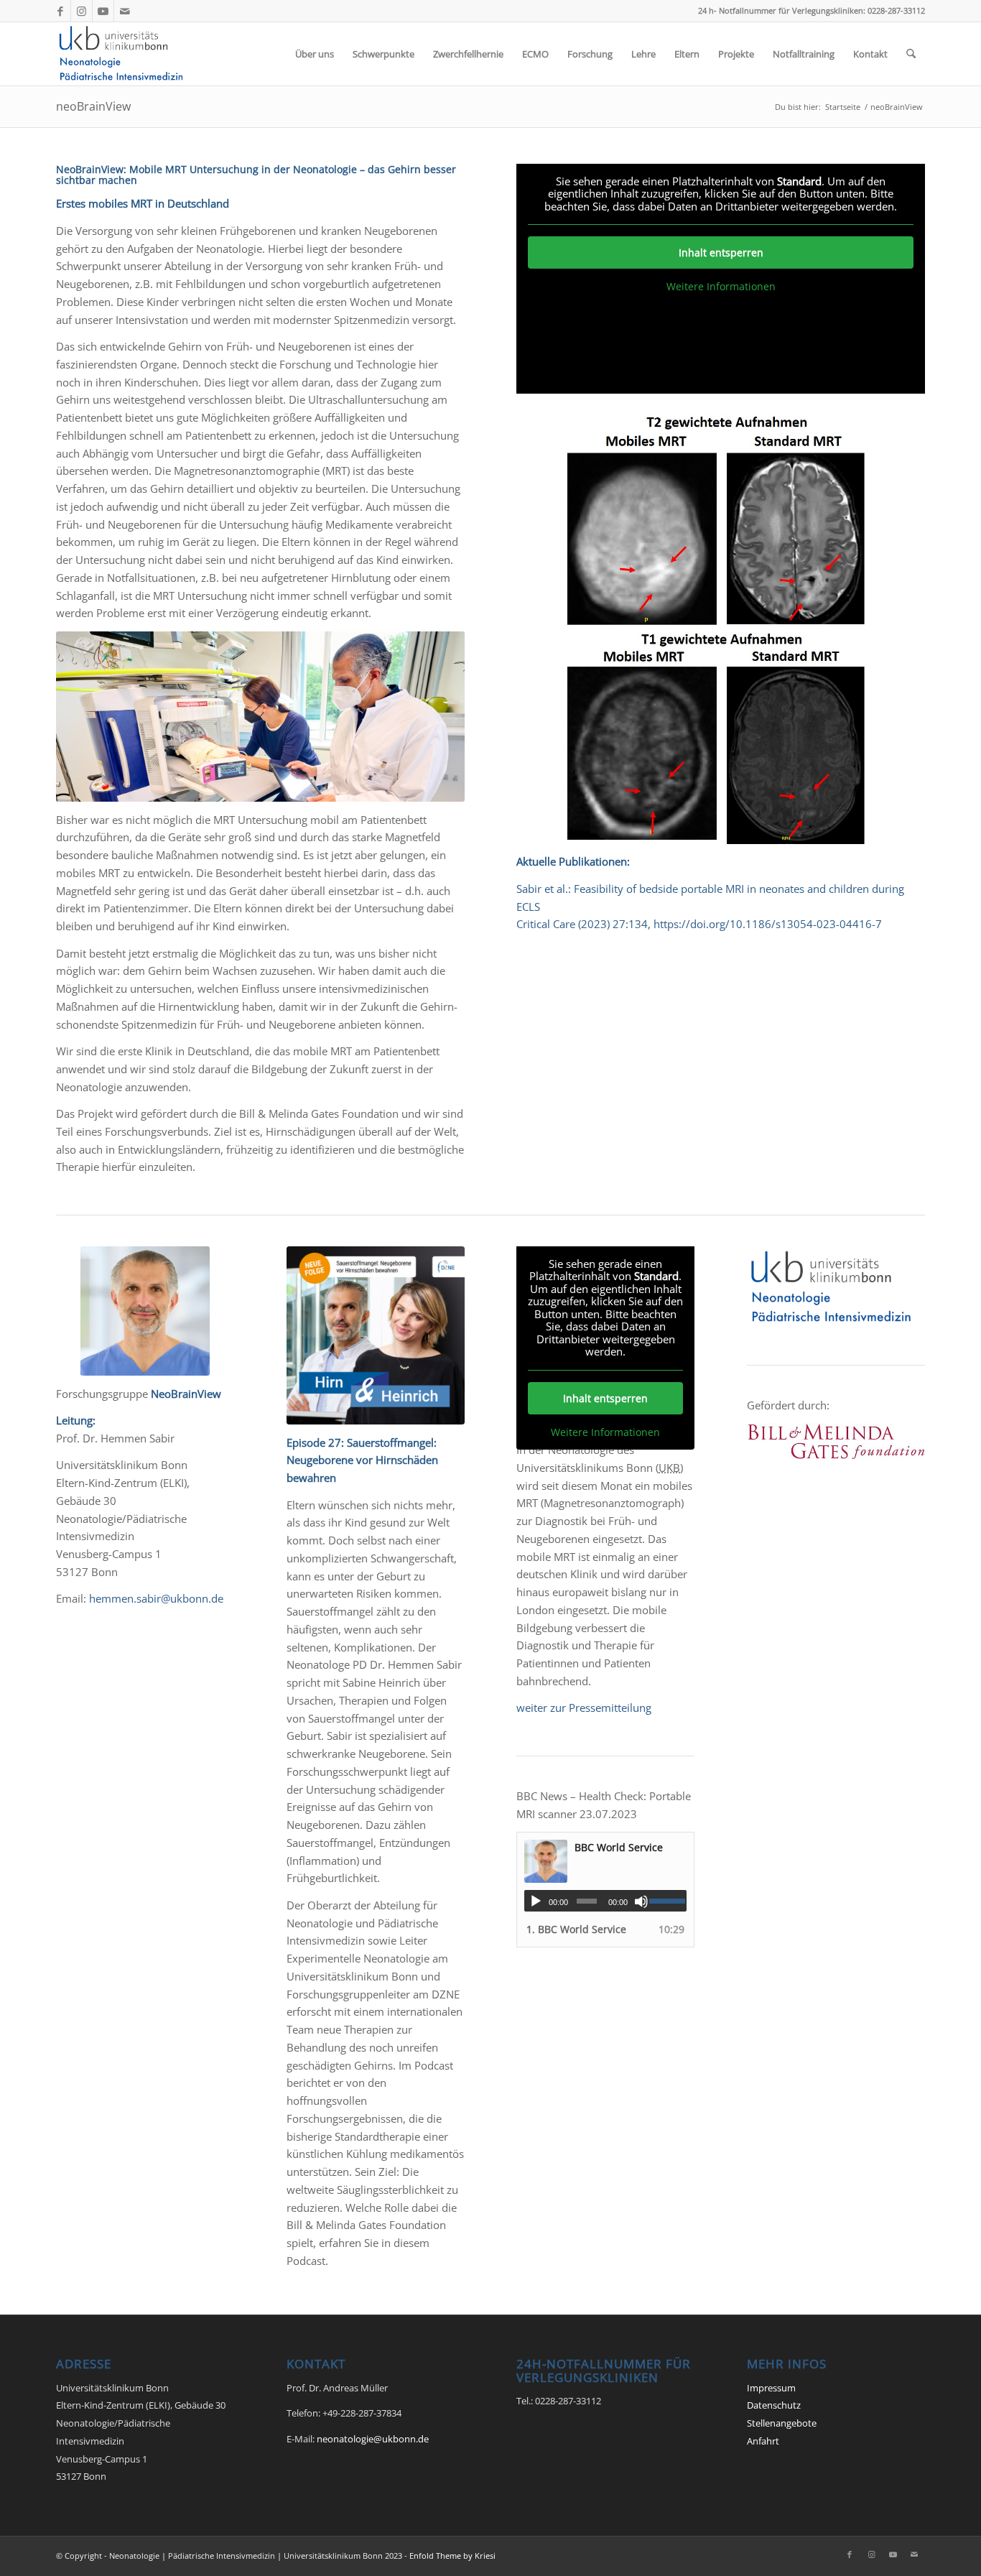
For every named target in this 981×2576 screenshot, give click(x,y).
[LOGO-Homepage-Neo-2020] (125, 54)
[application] (605, 1901)
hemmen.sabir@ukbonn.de (156, 1598)
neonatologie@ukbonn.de (373, 2439)
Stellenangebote (782, 2423)
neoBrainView (93, 106)
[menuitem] (315, 54)
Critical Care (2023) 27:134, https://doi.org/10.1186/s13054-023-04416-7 (699, 924)
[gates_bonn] (836, 1441)
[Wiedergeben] (536, 1901)
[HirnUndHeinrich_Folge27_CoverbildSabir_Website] (376, 1335)
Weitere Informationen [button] (721, 287)
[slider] (668, 1901)
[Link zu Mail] (125, 11)
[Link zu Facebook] (60, 11)
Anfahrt (763, 2441)
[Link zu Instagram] (82, 11)
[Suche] (911, 54)
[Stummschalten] (641, 1901)
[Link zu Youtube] (103, 11)
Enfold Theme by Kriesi (452, 2556)
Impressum (771, 2388)
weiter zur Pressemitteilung (584, 1708)
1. (576, 1929)
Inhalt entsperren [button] (721, 252)
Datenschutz (774, 2405)
